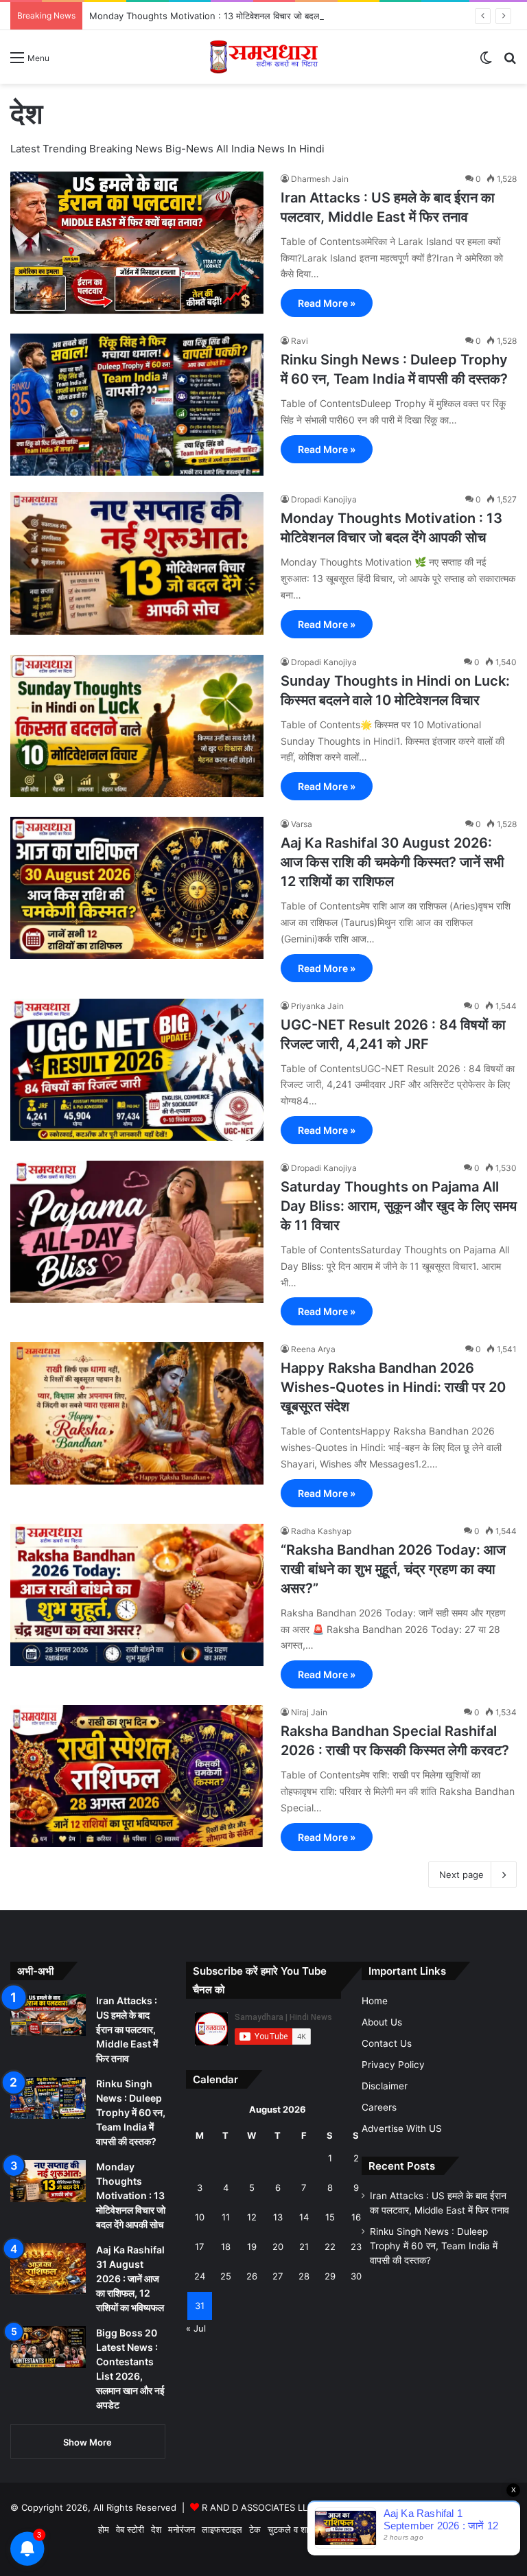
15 (330, 2217)
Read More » (327, 303)
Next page (461, 1875)
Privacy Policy (393, 2065)
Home (375, 2001)
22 (330, 2247)
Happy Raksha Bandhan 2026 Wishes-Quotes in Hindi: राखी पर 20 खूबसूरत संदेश (393, 1387)
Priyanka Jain (317, 1006)
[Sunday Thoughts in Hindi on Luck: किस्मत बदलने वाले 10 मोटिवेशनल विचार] (137, 726)
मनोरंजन (181, 2529)
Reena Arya (313, 1349)
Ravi (300, 341)
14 (304, 2217)
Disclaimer (385, 2086)
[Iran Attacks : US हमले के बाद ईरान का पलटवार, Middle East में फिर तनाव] (137, 243)
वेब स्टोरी (130, 2529)
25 (226, 2276)
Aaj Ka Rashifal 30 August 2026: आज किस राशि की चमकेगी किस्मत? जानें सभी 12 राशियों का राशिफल (393, 862)
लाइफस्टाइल (222, 2529)
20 (278, 2247)
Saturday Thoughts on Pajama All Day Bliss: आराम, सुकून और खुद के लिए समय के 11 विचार (399, 1206)
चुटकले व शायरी (293, 2529)
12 (252, 2217)
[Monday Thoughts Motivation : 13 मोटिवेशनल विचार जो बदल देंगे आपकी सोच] (137, 563)
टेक (255, 2529)
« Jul (196, 2328)
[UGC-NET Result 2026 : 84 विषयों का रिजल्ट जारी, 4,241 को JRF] (137, 1070)
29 (330, 2276)
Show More (87, 2442)
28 (304, 2276)
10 (200, 2217)
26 (252, 2276)
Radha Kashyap (321, 1531)
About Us (382, 2022)
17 (199, 2247)
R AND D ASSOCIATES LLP (257, 2507)
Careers (379, 2107)
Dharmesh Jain (320, 179)
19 (252, 2247)
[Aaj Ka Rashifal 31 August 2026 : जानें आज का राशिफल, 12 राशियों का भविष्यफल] (48, 2269)
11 (226, 2217)
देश (156, 2529)
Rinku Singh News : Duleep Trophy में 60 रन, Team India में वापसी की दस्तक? (131, 2112)
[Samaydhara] (264, 57)
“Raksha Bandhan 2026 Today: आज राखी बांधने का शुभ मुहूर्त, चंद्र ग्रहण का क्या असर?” (393, 1569)
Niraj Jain (309, 1712)
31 (200, 2306)
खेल (332, 2529)
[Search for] (510, 62)
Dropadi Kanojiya (324, 499)
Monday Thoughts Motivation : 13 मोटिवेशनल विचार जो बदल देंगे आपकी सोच (231, 16)
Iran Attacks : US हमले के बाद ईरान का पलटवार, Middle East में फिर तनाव (127, 2029)
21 (304, 2247)
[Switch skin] (486, 62)
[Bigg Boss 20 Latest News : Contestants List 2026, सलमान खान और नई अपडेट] (48, 2347)
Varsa (302, 824)
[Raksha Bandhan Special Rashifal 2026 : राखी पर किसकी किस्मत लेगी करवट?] (137, 1776)
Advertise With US (402, 2128)
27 (278, 2276)
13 (278, 2217)
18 (226, 2247)
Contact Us (387, 2043)
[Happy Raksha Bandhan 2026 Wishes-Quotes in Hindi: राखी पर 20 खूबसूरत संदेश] (137, 1413)
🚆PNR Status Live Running (455, 2529)
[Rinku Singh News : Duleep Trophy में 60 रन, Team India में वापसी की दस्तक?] (137, 405)
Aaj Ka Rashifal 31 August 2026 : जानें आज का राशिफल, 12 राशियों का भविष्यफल (130, 2278)
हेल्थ (353, 2529)
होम (104, 2529)
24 (200, 2276)
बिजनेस (378, 2529)
